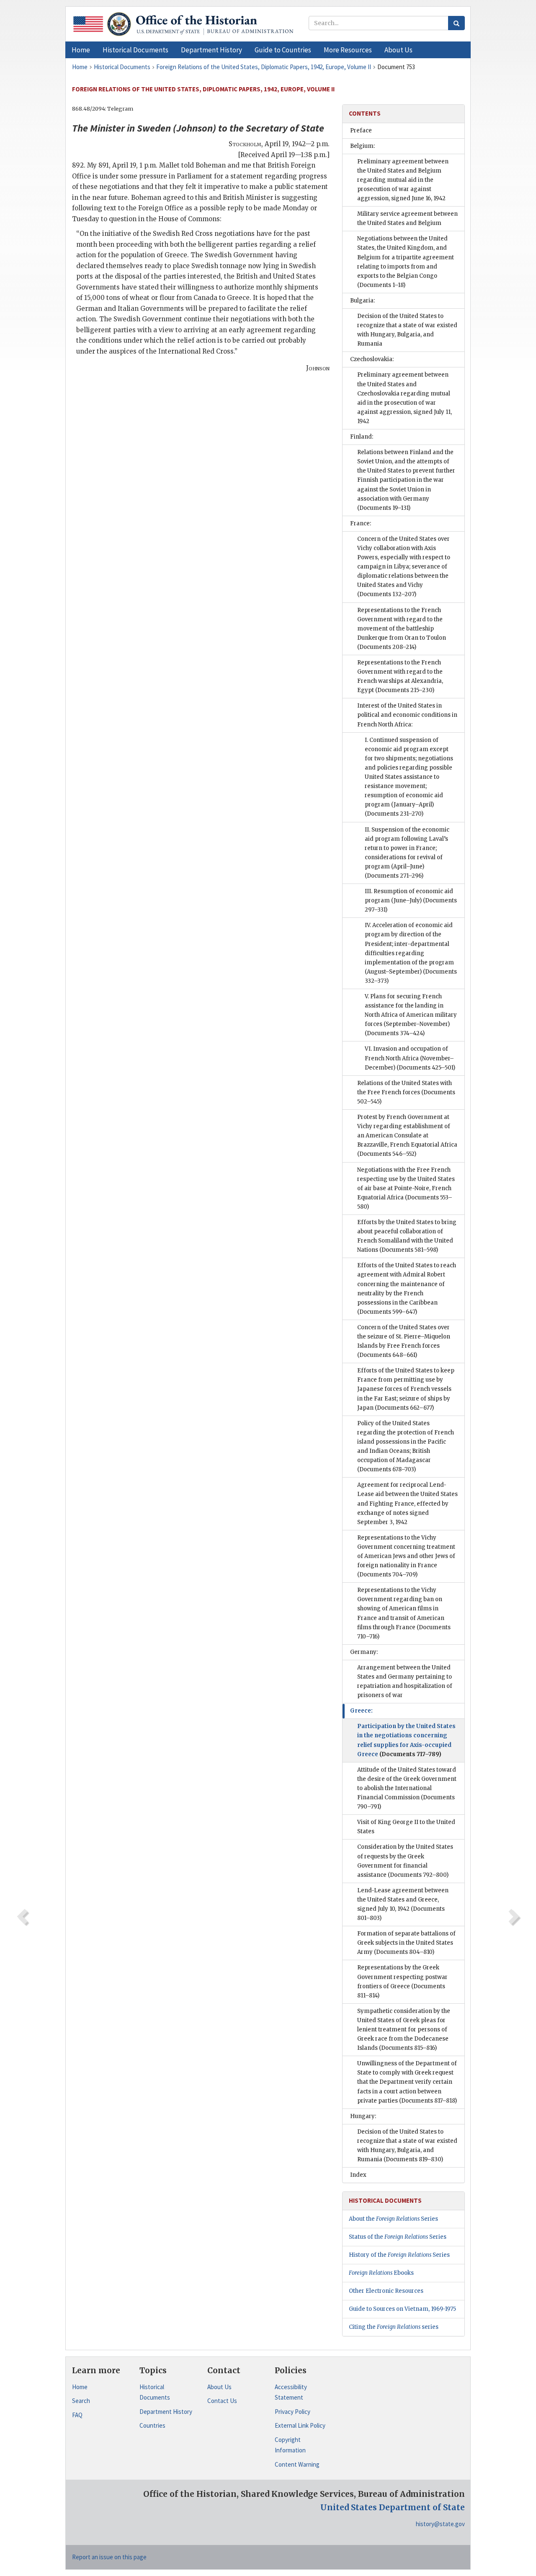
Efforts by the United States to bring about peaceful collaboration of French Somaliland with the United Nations (407, 1236)
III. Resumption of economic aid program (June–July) (411, 900)
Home (80, 2387)
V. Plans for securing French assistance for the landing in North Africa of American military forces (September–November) (411, 1015)
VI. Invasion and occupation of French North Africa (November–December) (410, 1058)
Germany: (364, 1652)
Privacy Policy (292, 2412)
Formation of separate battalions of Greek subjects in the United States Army (406, 1943)
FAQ (77, 2415)
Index (358, 2175)
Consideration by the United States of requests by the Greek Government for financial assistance (405, 1861)
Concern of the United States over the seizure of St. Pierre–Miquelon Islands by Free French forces (404, 1341)
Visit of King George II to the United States (406, 1827)
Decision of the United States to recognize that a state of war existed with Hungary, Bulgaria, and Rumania (407, 330)
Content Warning (297, 2464)
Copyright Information (290, 2445)
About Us (219, 2387)
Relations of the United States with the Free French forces (406, 1092)
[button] (135, 50)
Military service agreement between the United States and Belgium (407, 218)
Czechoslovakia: (372, 359)
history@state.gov (440, 2524)
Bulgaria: (362, 301)
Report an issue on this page (109, 2557)
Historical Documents (155, 2392)
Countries (152, 2425)
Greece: (361, 1711)
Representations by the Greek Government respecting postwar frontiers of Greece (402, 1981)
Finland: (362, 437)
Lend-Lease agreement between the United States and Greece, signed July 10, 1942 (403, 1904)
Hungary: (363, 2116)
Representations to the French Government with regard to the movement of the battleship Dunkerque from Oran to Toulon (402, 629)
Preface (361, 130)
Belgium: (362, 146)
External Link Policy (300, 2425)
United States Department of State (393, 2507)
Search (81, 2401)
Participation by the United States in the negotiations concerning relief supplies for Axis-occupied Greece (406, 1740)
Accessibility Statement (291, 2392)
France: (361, 523)
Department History (166, 2412)
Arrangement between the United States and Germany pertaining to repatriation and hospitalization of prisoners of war (405, 1681)
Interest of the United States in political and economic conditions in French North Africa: (407, 715)
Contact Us (222, 2401)
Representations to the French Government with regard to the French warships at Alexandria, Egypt (400, 676)
